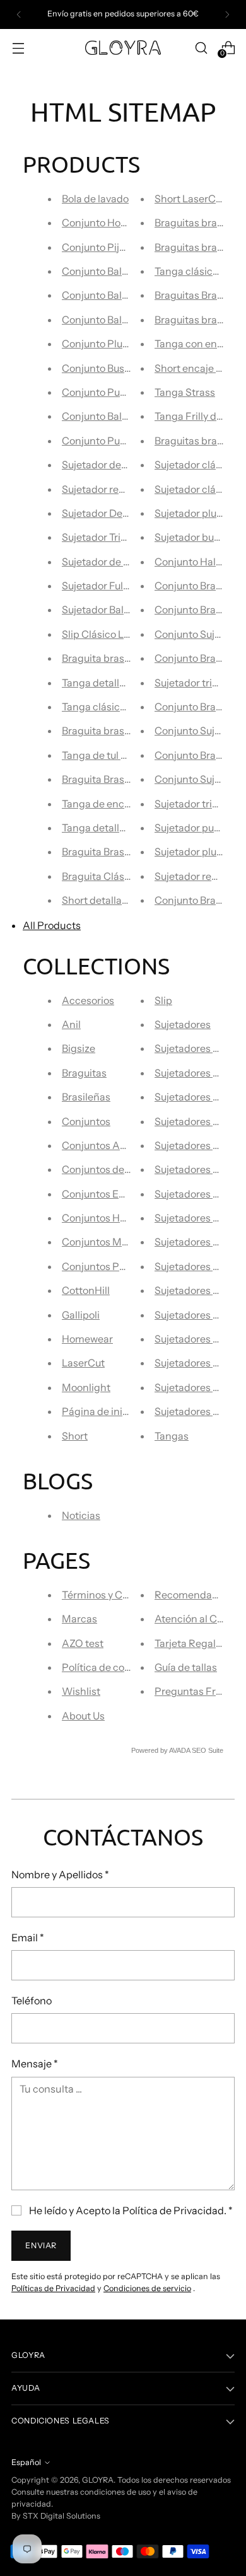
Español (26, 2462)
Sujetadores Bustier (200, 1121)
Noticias (81, 1515)
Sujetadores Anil (193, 1048)
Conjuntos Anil (97, 1145)
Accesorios (88, 1000)
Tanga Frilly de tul (195, 416)
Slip (163, 1000)
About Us (83, 1716)
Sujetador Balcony (104, 609)
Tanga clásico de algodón (121, 707)
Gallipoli (81, 1315)
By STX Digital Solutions (56, 2516)
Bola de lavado (95, 199)
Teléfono (32, 2001)
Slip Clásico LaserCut (111, 634)
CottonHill (86, 1290)
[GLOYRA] (123, 48)
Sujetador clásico (195, 465)
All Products (52, 925)
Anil (71, 1024)
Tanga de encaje (100, 804)
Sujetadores (183, 1024)
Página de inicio (99, 1411)
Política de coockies (108, 1667)
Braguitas (84, 1073)
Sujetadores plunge (200, 1290)
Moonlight (86, 1387)
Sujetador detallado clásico (125, 465)
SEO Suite (208, 1750)
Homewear (87, 1339)
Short (75, 1436)
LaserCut (83, 1363)
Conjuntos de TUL (103, 1169)
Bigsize (79, 1048)
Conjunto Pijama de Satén (123, 247)
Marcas (79, 1619)
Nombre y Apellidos (60, 1874)
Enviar (41, 2245)
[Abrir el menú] (18, 48)
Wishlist (81, 1691)
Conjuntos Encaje (103, 1194)
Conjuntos (86, 1121)
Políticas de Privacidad (53, 2288)
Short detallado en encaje (121, 900)
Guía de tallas (186, 1667)
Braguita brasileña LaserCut (127, 658)
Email (28, 1938)
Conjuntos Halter (102, 1218)
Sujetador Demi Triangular (123, 513)
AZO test (83, 1643)
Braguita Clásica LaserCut (122, 876)
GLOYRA (98, 2480)
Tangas (172, 1436)
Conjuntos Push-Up (108, 1266)
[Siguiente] (227, 14)
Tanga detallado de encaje (123, 828)
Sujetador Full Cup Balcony (124, 586)
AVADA (179, 1750)
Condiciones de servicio (147, 2288)
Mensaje (35, 2064)
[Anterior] (19, 14)
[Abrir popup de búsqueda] (201, 48)
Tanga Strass (185, 392)
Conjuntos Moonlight (111, 1242)
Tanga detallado (99, 683)
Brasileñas (86, 1097)
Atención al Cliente (199, 1619)
